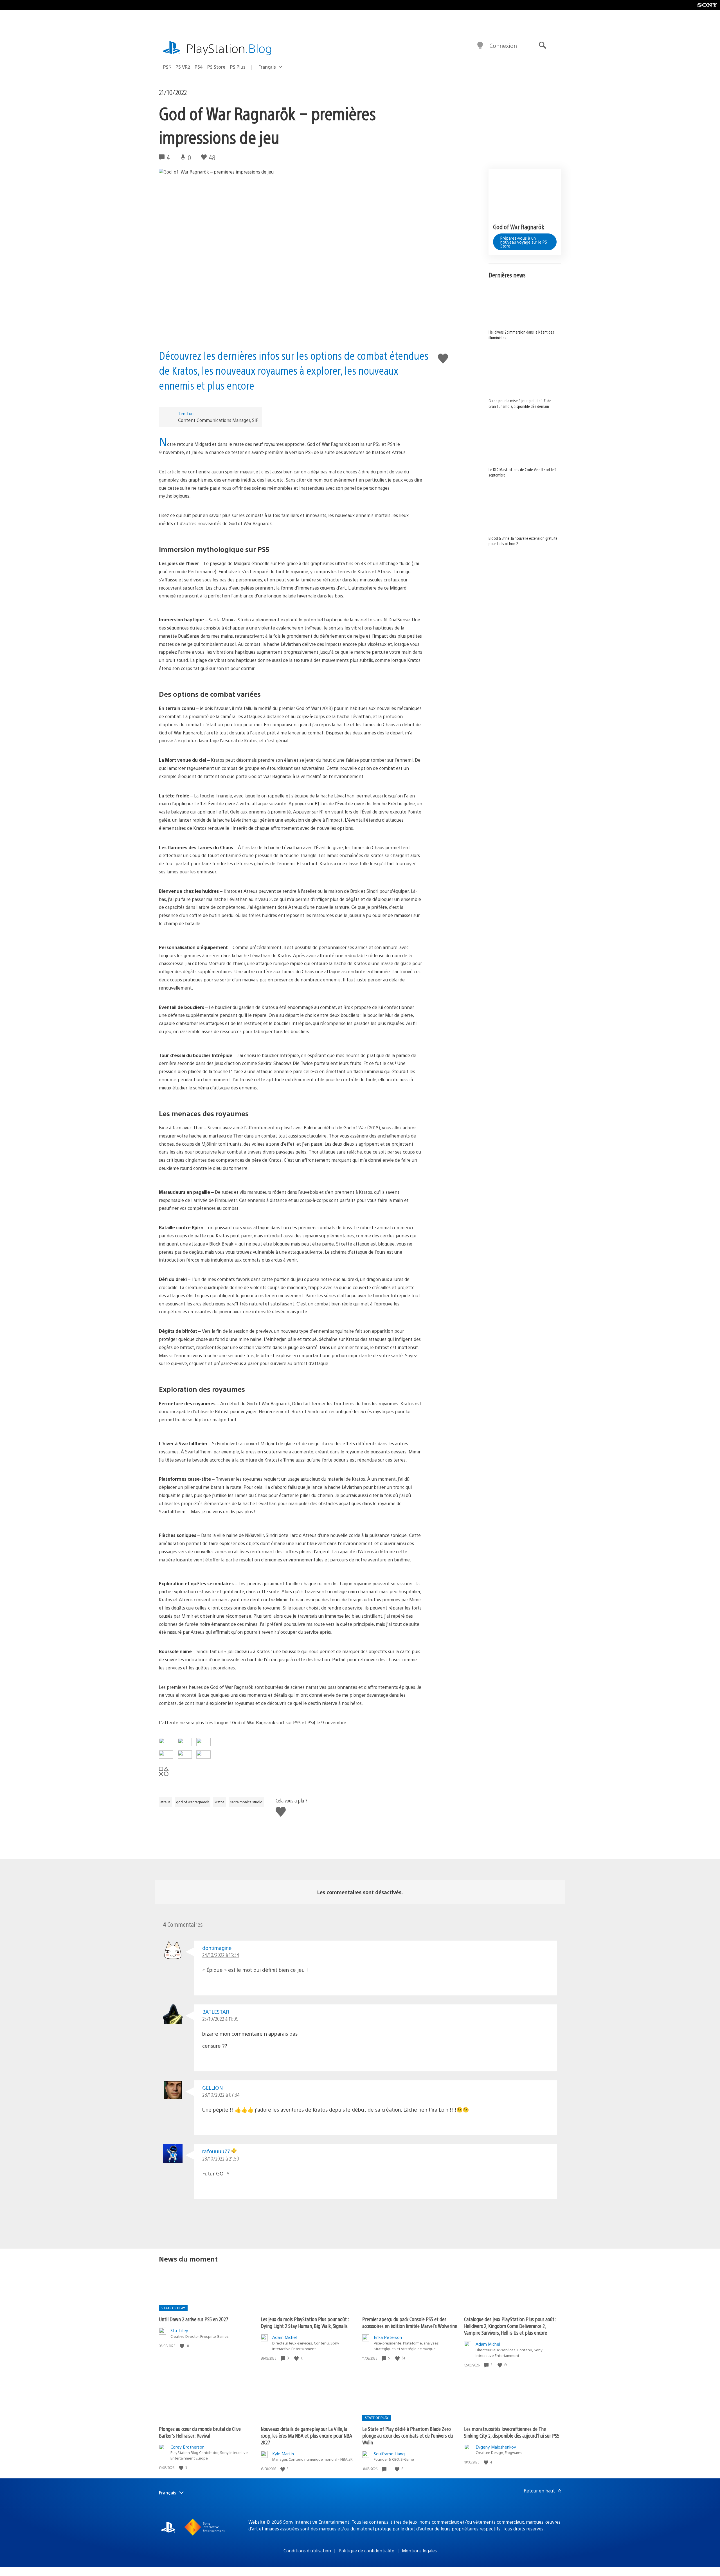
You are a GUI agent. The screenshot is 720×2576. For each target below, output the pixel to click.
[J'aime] (183, 2346)
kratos (220, 1802)
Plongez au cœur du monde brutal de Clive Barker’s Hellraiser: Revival (200, 2432)
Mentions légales (419, 2551)
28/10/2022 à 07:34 (221, 2095)
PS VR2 (183, 67)
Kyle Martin (283, 2454)
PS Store (216, 67)
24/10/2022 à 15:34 (221, 1955)
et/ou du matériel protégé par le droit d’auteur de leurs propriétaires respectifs (419, 2529)
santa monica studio (246, 1802)
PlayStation (229, 48)
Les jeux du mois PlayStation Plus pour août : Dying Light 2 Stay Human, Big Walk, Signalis (305, 2322)
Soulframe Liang (389, 2454)
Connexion (503, 45)
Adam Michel (284, 2337)
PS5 (167, 67)
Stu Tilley (179, 2330)
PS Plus (238, 67)
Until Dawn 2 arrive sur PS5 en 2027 (194, 2319)
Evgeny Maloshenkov (496, 2447)
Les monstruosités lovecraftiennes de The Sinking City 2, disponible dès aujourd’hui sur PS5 (512, 2432)
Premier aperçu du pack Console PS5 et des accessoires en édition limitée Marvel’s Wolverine (410, 2322)
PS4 (199, 67)
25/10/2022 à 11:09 (220, 2019)
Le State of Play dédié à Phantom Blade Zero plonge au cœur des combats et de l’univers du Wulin (408, 2435)
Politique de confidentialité (366, 2551)
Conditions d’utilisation (307, 2551)
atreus (165, 1802)
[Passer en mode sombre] (480, 46)
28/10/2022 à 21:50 (221, 2158)
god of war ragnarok (193, 1802)
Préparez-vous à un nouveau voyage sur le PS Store (524, 242)
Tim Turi (186, 413)
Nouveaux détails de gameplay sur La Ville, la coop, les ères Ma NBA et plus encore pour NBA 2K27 (306, 2435)
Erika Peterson (388, 2337)
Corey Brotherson (187, 2447)
